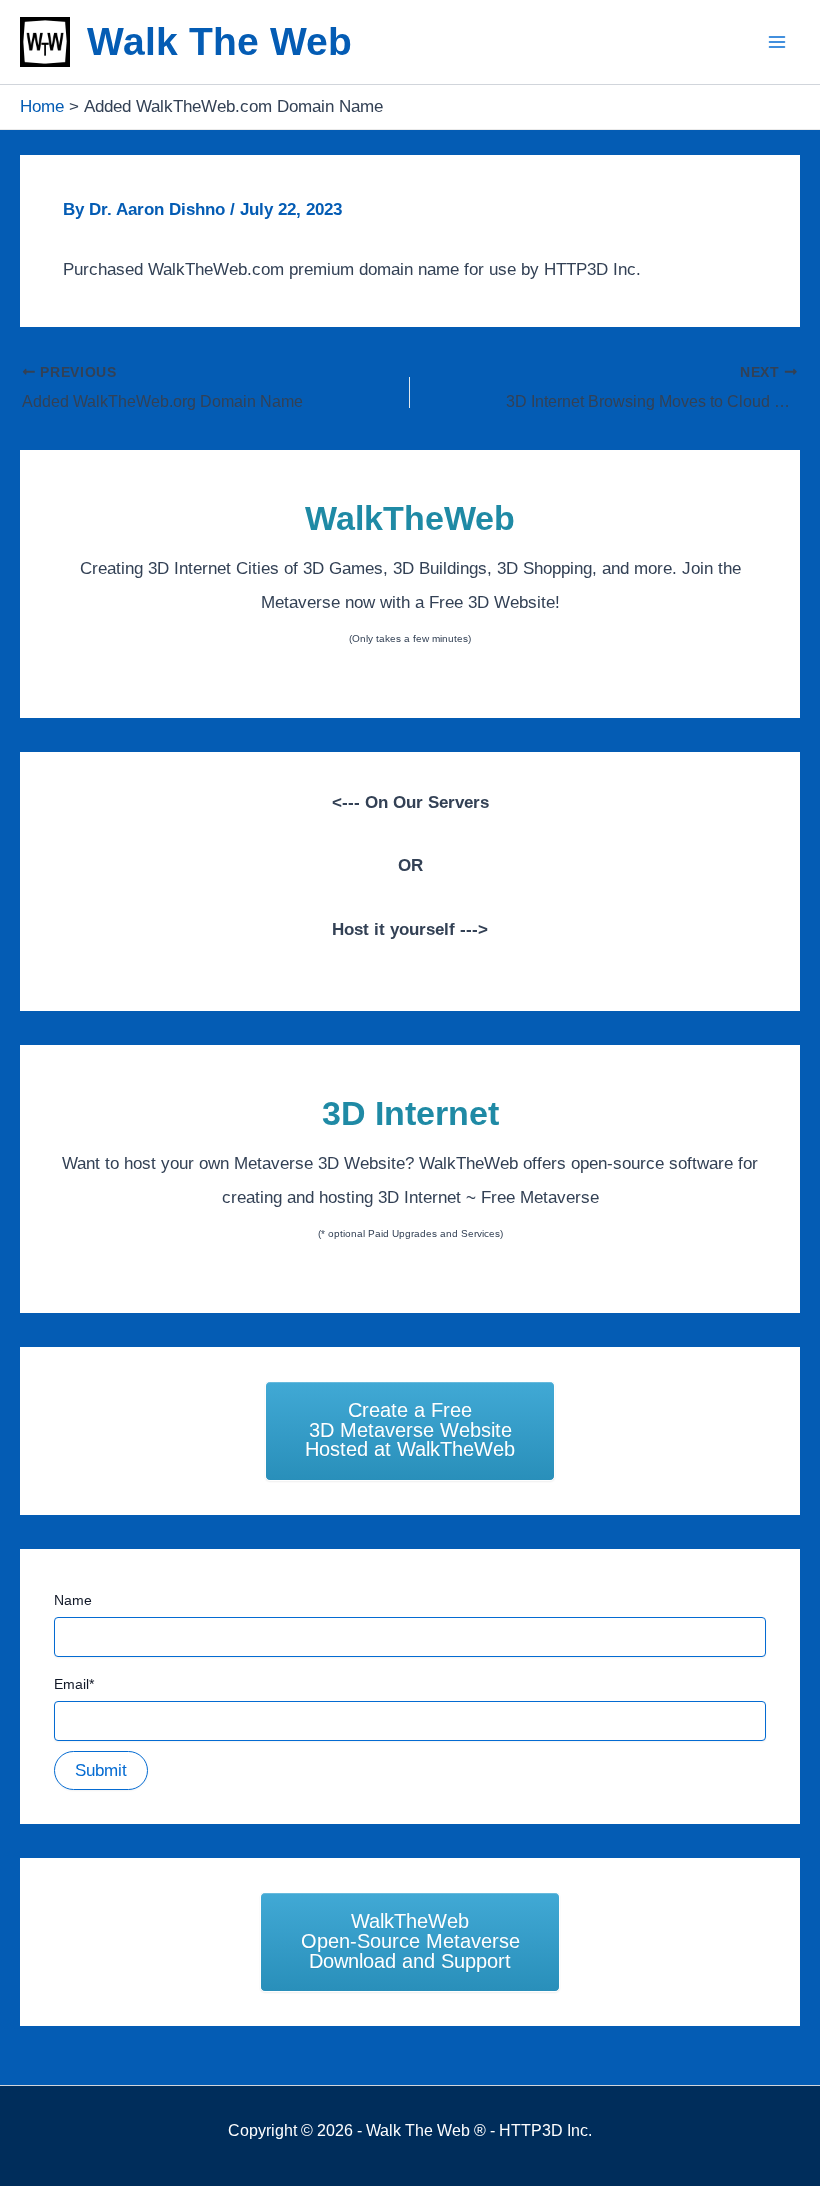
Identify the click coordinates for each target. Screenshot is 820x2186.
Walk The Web (219, 41)
